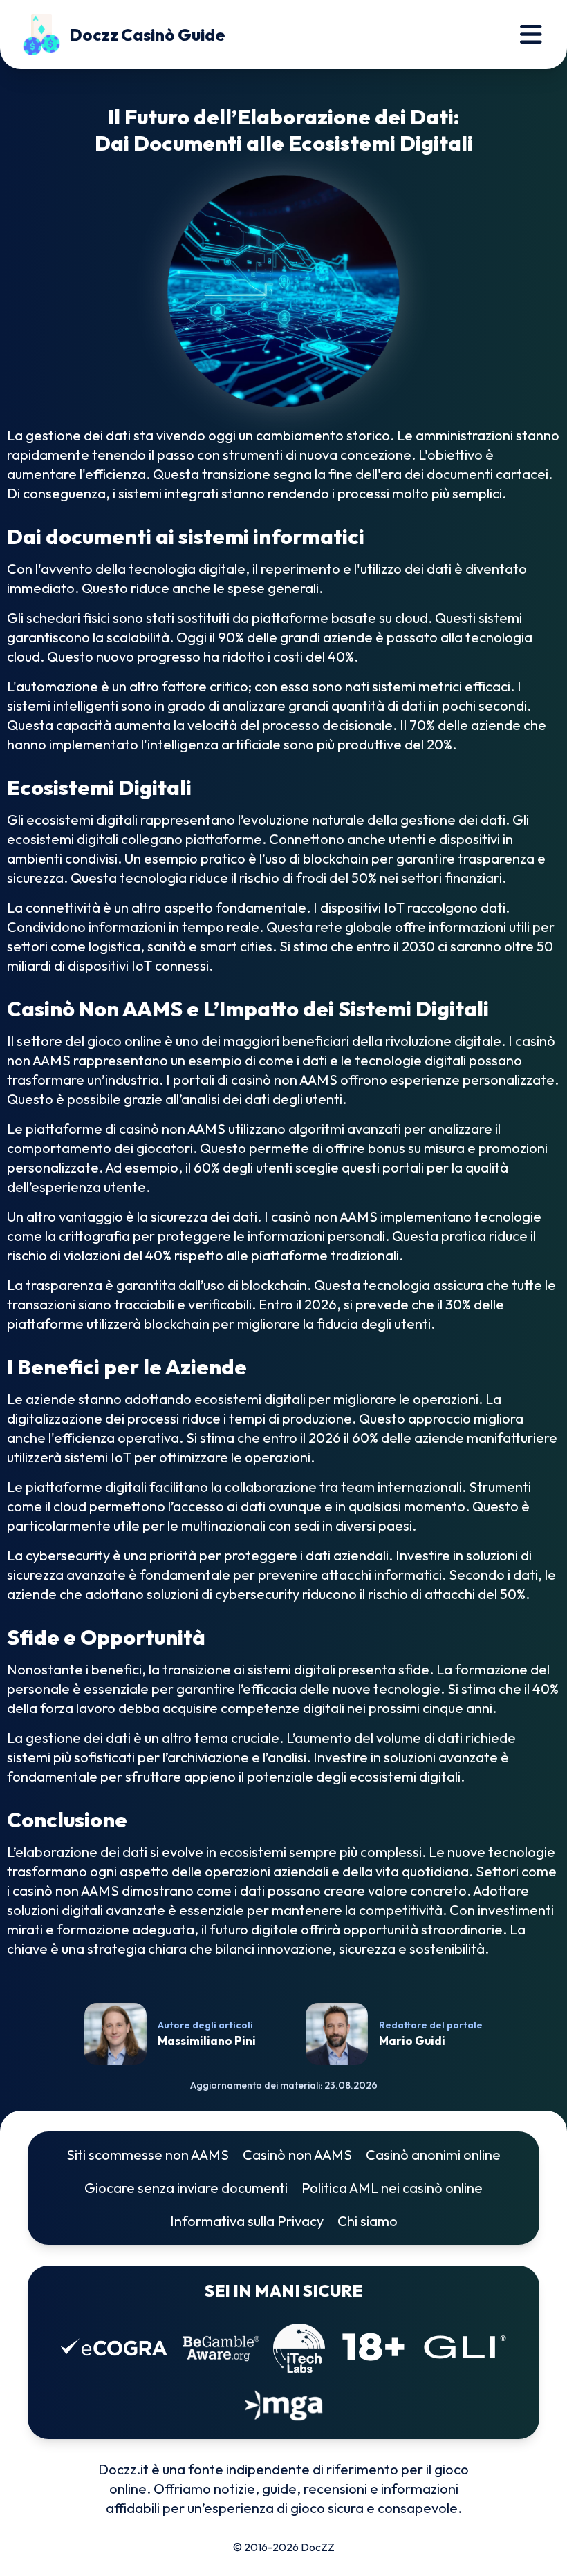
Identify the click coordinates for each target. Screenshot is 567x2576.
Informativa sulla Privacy (247, 2221)
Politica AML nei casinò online (392, 2188)
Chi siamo (368, 2221)
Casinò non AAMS (297, 2155)
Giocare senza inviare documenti (186, 2188)
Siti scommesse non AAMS (148, 2155)
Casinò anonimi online (433, 2155)
